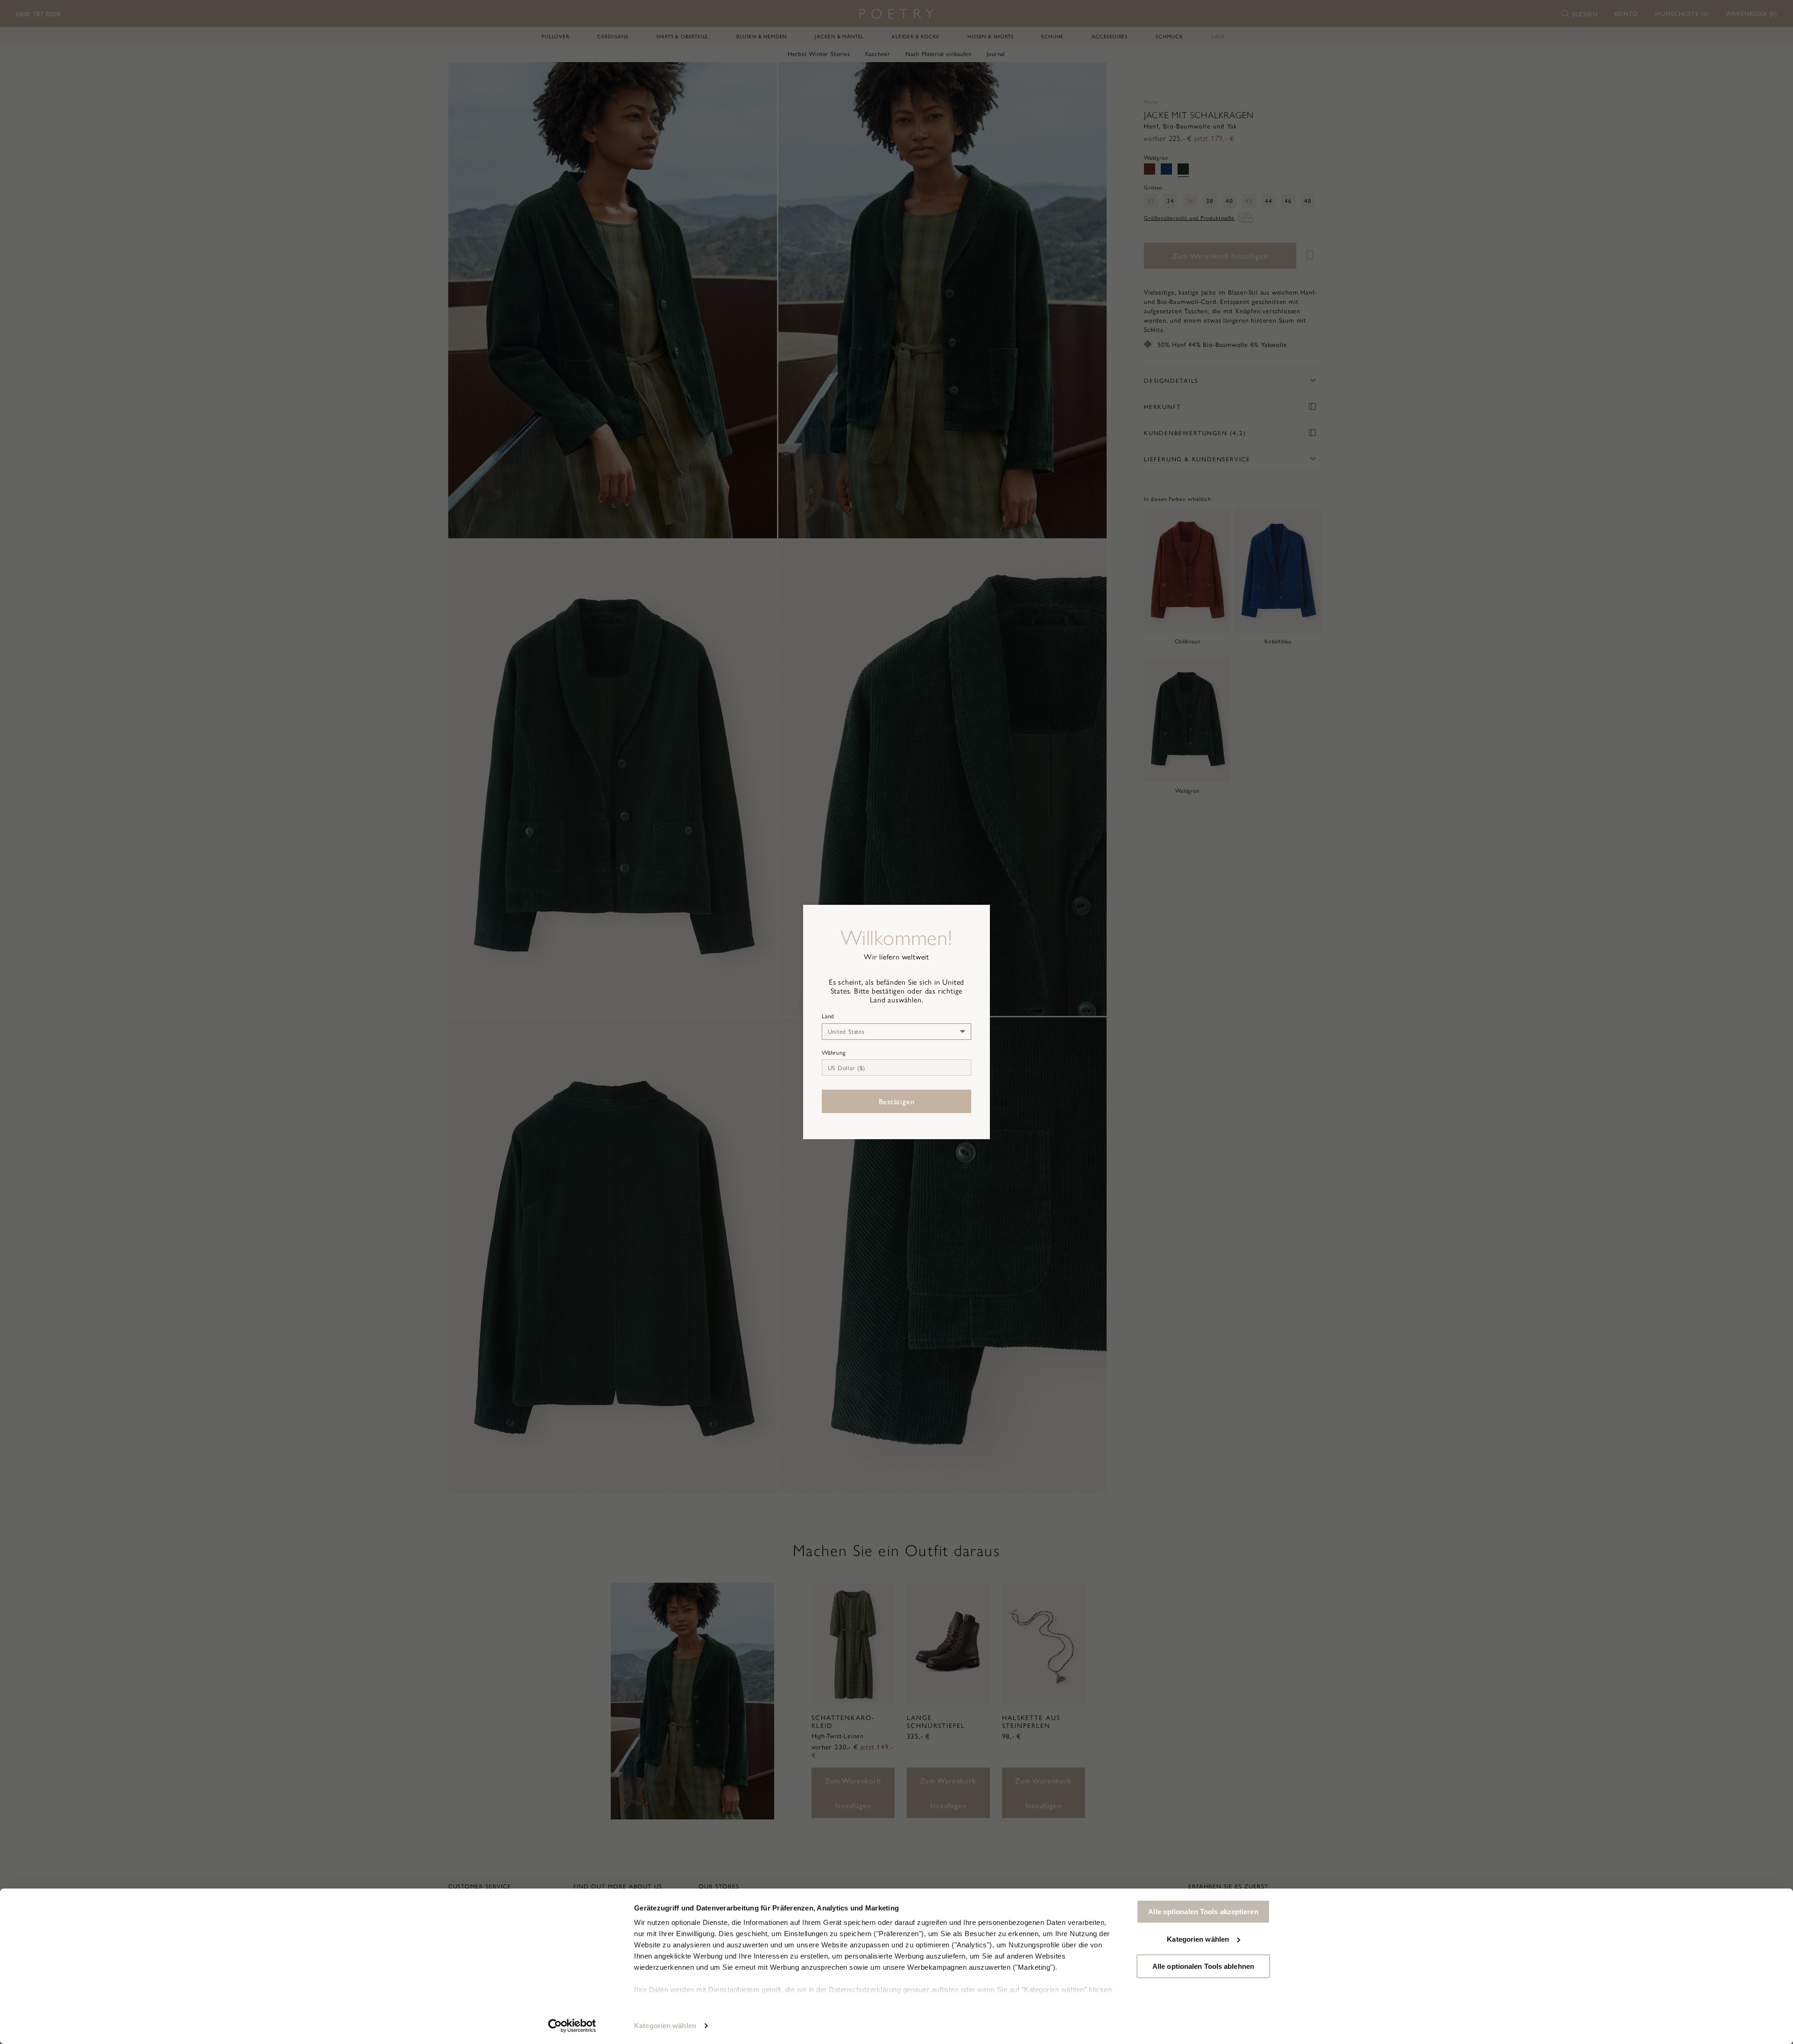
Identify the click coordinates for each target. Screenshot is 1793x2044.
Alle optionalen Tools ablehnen (1203, 1966)
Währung (834, 1052)
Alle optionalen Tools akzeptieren (1203, 1912)
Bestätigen (897, 1101)
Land (828, 1016)
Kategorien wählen (665, 2026)
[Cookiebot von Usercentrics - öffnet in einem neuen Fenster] (572, 2026)
